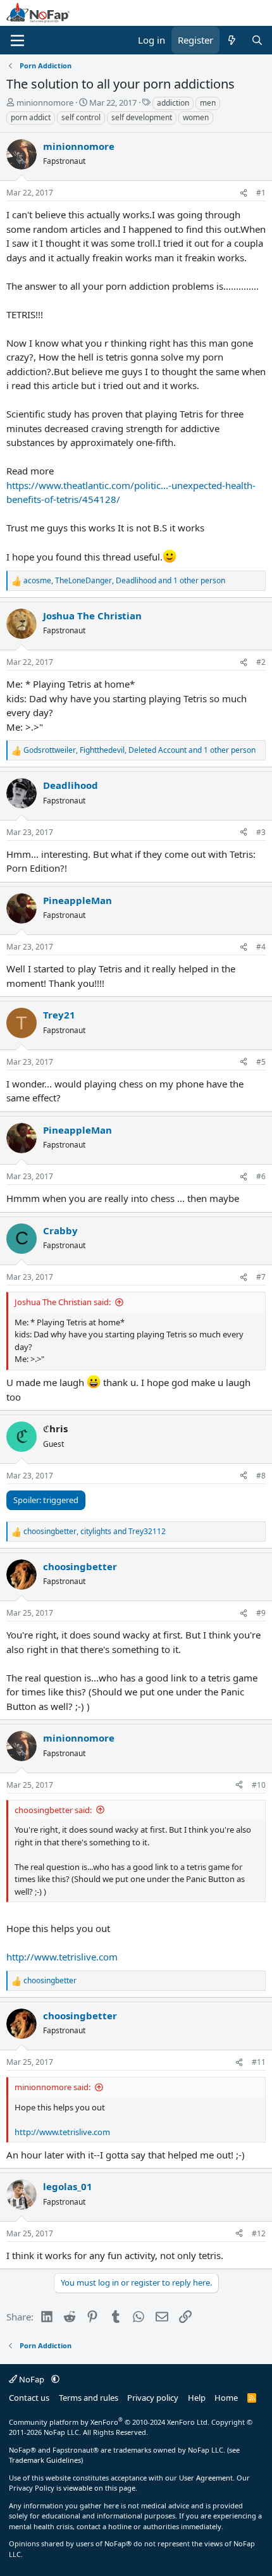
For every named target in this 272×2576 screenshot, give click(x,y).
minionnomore (45, 102)
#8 (261, 1476)
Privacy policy (153, 2398)
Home (226, 2398)
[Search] (257, 40)
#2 (261, 662)
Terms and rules (89, 2398)
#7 (261, 1277)
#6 (261, 1176)
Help (197, 2398)
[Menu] (17, 40)
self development (142, 117)
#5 (261, 1062)
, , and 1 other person (124, 580)
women (196, 117)
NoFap (32, 2379)
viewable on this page (99, 2488)
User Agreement (206, 2478)
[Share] (244, 193)
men (208, 103)
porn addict (31, 117)
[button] (55, 2379)
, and (95, 1531)
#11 (259, 2062)
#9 (261, 1613)
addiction (173, 103)
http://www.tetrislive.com (62, 1957)
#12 (259, 2233)
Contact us (29, 2398)
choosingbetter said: (53, 1810)
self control (81, 117)
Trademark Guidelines (45, 2460)
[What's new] (232, 40)
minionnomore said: (53, 2087)
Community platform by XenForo (109, 2422)
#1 (261, 193)
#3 (261, 832)
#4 (261, 947)
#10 (259, 1785)
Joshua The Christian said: (63, 1302)
